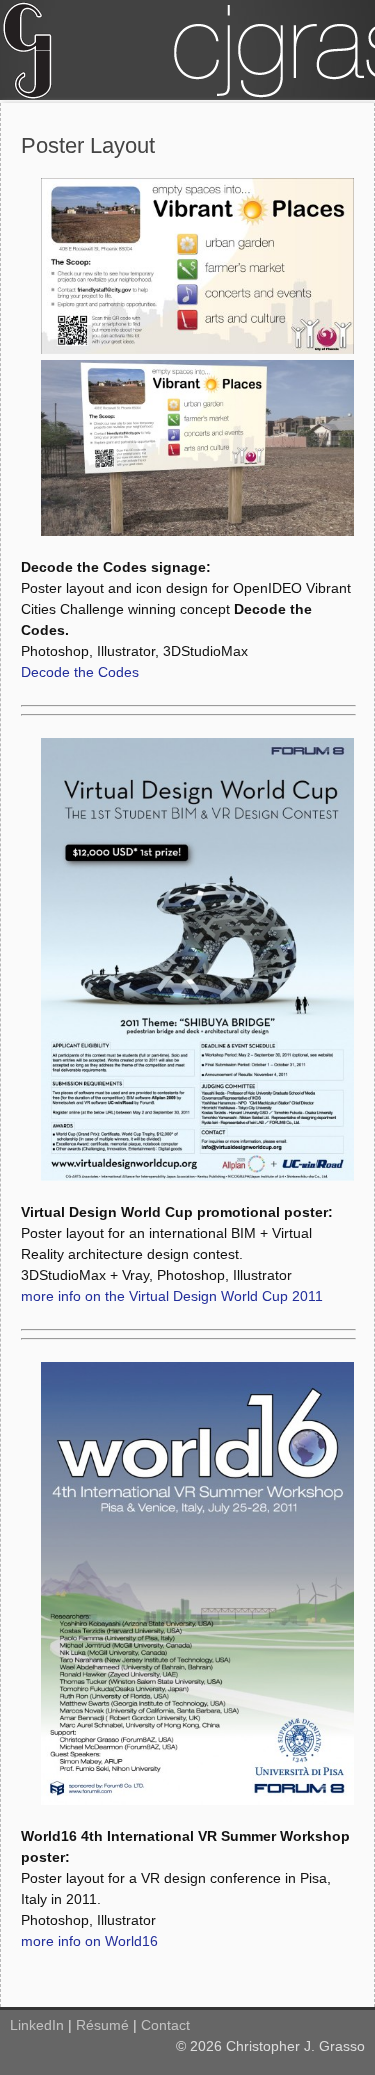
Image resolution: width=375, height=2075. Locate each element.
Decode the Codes (80, 672)
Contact (165, 2025)
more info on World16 (89, 1941)
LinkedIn (37, 2025)
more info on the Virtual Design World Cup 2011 (172, 1296)
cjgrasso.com (187, 50)
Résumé (102, 2025)
